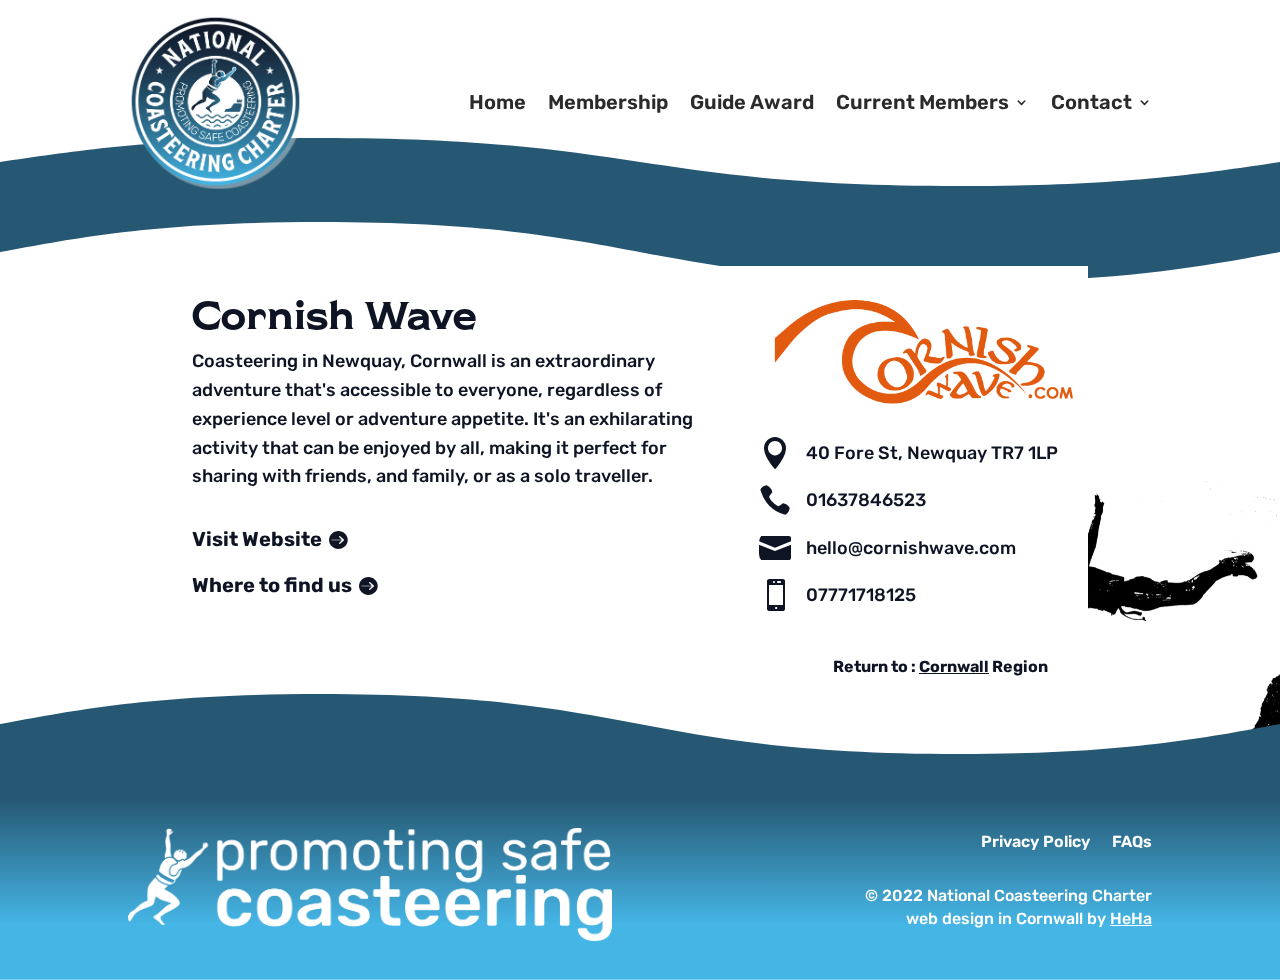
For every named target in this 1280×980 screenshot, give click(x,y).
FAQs (1132, 843)
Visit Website (257, 539)
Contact (1091, 102)
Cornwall (954, 666)
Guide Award (752, 102)
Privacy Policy (1035, 843)
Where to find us (272, 585)
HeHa (1131, 918)
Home (497, 102)
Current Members (922, 102)
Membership (608, 102)
